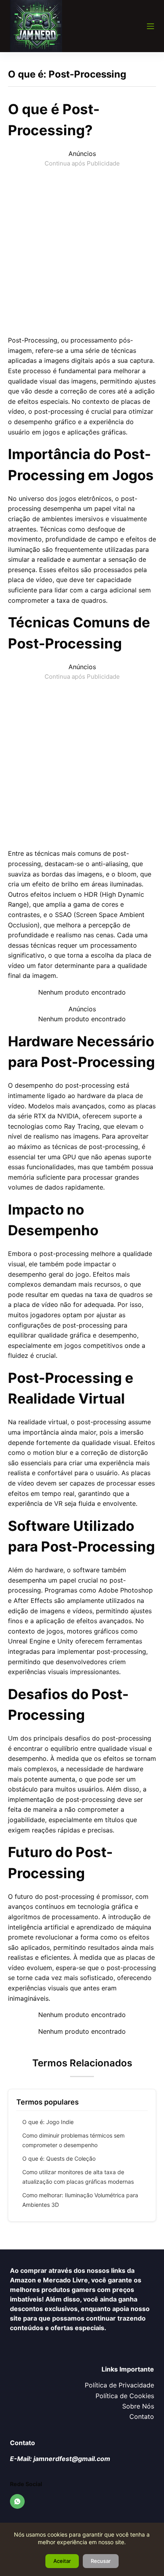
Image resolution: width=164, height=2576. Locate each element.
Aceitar (62, 2561)
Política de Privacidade (119, 2385)
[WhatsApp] (18, 2502)
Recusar (101, 2561)
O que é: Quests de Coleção (59, 2158)
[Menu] (150, 26)
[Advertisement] (82, 250)
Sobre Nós (138, 2406)
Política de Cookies (125, 2396)
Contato (142, 2416)
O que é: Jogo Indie (48, 2122)
